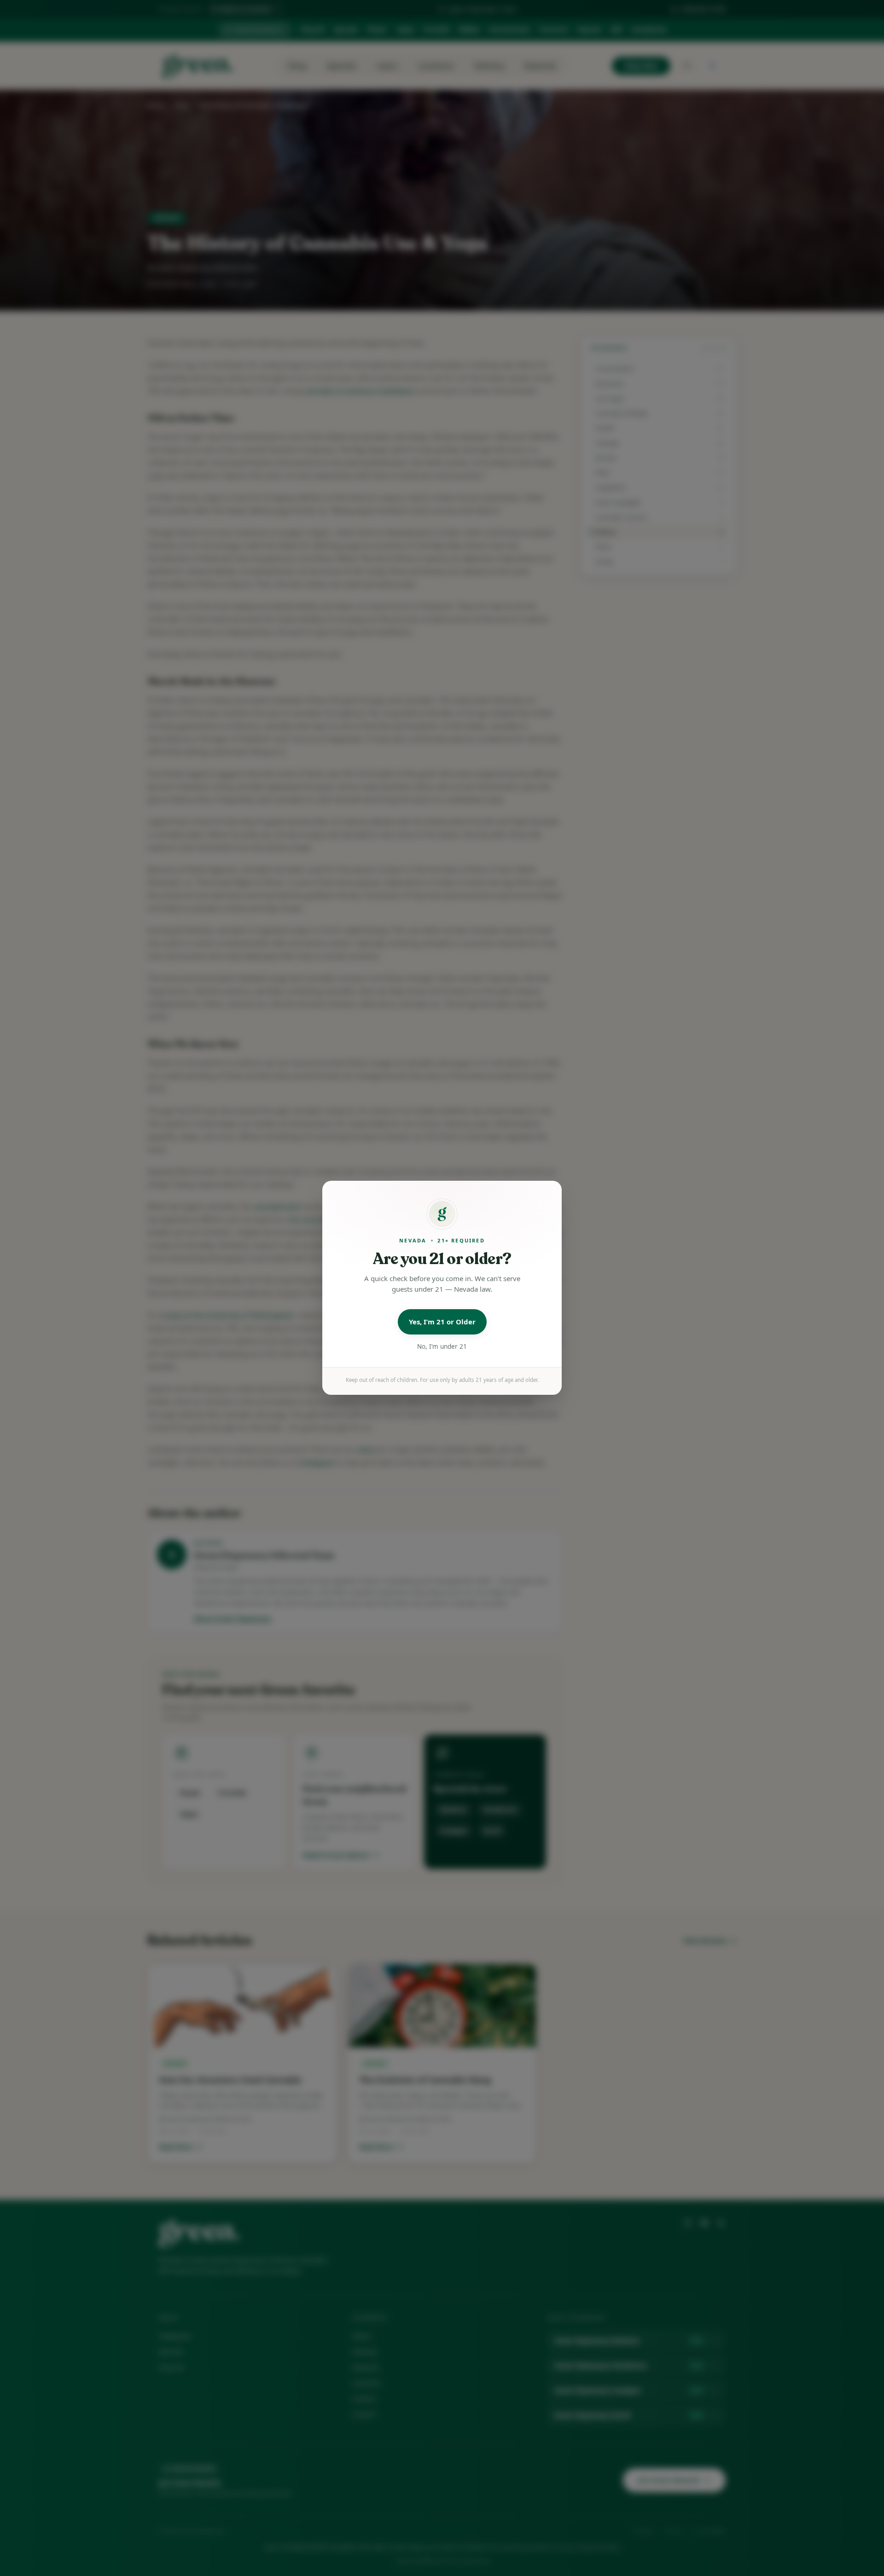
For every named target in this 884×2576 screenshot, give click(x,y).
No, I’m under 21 (442, 1346)
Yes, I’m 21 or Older (442, 1322)
